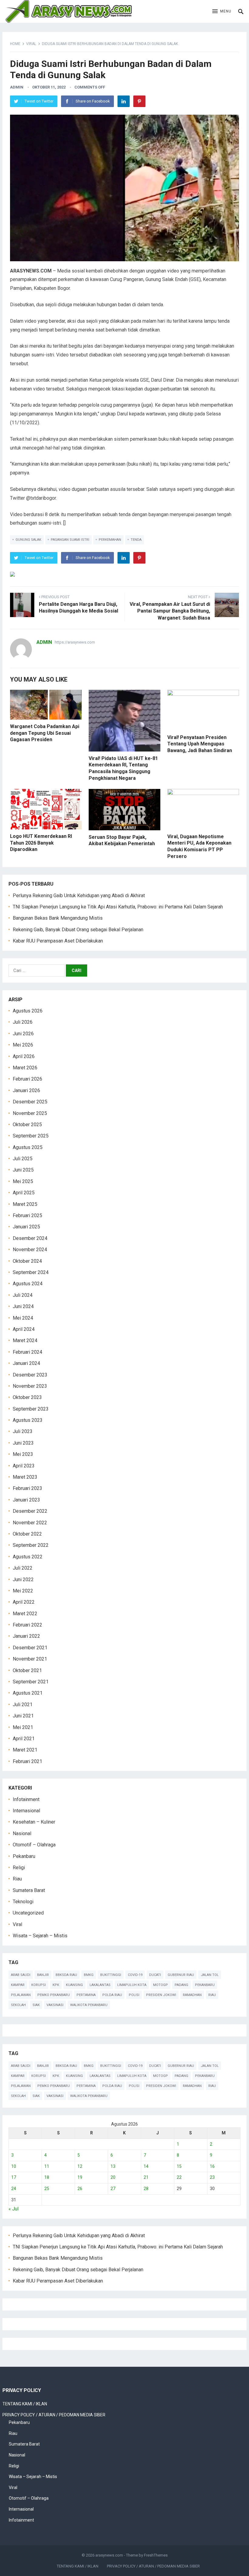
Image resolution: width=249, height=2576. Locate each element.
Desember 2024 (30, 1238)
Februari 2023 (27, 1488)
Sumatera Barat (29, 1890)
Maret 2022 (25, 1614)
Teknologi (23, 1902)
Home (15, 44)
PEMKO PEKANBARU (54, 1995)
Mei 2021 (23, 1727)
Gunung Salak (28, 540)
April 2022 (24, 1602)
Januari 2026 (26, 1090)
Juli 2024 (23, 1295)
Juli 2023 (23, 1431)
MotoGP (160, 1985)
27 (113, 2189)
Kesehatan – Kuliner (34, 1822)
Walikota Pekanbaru (89, 2005)
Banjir (43, 1975)
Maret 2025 (25, 1204)
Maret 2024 (25, 1340)
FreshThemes (156, 2555)
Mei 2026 (23, 1045)
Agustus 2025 (28, 1147)
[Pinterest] (139, 101)
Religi (19, 1868)
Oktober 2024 (27, 1261)
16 (212, 2166)
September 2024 (31, 1272)
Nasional (22, 1833)
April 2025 (24, 1193)
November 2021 (30, 1659)
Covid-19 (135, 1975)
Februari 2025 (27, 1215)
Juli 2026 (23, 1022)
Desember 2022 (30, 1511)
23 (212, 2177)
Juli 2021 (23, 1705)
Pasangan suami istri (70, 540)
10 (14, 2166)
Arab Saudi (21, 1975)
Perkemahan (110, 540)
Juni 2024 (23, 1306)
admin (17, 87)
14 (146, 2166)
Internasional (26, 1811)
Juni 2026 (23, 1034)
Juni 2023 (23, 1443)
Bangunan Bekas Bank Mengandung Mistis (58, 918)
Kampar (18, 1985)
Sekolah (18, 2005)
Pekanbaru (24, 1856)
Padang (181, 1985)
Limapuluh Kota (132, 1985)
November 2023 (30, 1386)
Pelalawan (21, 1995)
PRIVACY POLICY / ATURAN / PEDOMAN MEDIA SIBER (54, 2415)
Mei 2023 (23, 1454)
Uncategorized (28, 1913)
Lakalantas (100, 1985)
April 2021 (24, 1739)
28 (146, 2189)
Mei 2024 (23, 1318)
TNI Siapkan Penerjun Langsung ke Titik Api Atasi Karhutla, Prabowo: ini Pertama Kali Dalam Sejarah (118, 907)
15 (179, 2166)
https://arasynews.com (75, 642)
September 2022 (31, 1545)
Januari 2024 (26, 1363)
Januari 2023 (26, 1500)
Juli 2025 (23, 1159)
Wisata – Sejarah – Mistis (40, 1936)
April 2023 (24, 1466)
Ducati (155, 1975)
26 (80, 2189)
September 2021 (31, 1682)
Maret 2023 (25, 1477)
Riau (17, 1879)
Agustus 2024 (28, 1284)
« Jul (14, 2209)
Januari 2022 (26, 1636)
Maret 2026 (25, 1068)
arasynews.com (109, 2555)
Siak (36, 2005)
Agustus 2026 (28, 1011)
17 (14, 2177)
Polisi (134, 1995)
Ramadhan (192, 1995)
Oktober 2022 (27, 1534)
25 (47, 2189)
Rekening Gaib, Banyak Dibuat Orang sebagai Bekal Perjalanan (78, 930)
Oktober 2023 (27, 1397)
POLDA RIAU (112, 1995)
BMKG (89, 1975)
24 (14, 2189)
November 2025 (30, 1113)
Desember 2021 (30, 1648)
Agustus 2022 (28, 1557)
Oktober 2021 (27, 1670)
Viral (31, 44)
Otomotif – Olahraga (34, 1845)
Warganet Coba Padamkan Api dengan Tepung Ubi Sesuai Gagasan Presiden (45, 733)
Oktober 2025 (27, 1125)
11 (47, 2166)
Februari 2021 (27, 1761)
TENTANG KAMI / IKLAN (25, 2404)
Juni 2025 (23, 1170)
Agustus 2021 (28, 1693)
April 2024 (24, 1329)
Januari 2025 (26, 1227)
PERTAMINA (86, 1995)
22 (179, 2177)
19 (80, 2177)
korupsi (39, 1985)
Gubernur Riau (181, 1975)
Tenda (136, 540)
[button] (222, 12)
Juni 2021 (23, 1716)
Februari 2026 (27, 1079)
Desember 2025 (30, 1102)
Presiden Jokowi (161, 1995)
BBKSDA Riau (66, 1975)
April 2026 (24, 1056)
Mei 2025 (23, 1181)
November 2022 (30, 1523)
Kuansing (74, 1985)
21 (146, 2177)
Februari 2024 (27, 1352)
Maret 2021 (25, 1750)
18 (47, 2177)
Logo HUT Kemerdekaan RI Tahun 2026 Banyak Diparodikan (41, 843)
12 (80, 2166)
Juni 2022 (23, 1580)
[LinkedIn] (124, 101)
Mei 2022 (23, 1591)
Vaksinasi (55, 2005)
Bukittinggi (111, 1975)
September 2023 (31, 1409)
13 (113, 2166)
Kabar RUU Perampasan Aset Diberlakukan (58, 941)
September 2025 (31, 1136)
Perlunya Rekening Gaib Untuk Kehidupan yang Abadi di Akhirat (79, 896)
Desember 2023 (30, 1375)
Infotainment (26, 1799)
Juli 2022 (23, 1568)
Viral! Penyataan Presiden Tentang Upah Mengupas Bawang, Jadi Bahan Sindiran (200, 744)
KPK (56, 1985)
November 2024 (30, 1250)
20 (113, 2177)
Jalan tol (210, 1975)
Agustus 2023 (28, 1420)
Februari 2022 (27, 1625)
